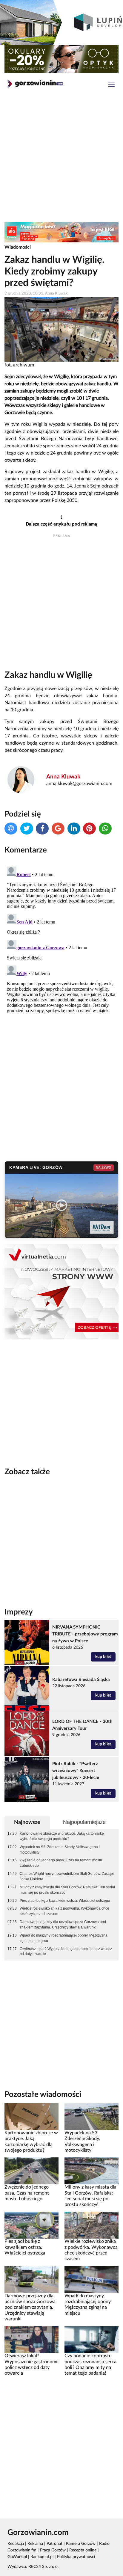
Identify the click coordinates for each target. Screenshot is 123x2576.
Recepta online (83, 2550)
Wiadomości (18, 247)
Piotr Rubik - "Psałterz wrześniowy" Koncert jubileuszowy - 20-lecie (76, 1771)
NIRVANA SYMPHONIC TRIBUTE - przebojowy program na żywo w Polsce (85, 1634)
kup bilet (103, 1657)
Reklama (35, 2544)
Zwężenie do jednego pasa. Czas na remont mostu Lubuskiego (61, 1863)
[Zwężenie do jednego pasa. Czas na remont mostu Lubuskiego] (31, 2171)
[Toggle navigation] (111, 85)
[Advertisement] (61, 159)
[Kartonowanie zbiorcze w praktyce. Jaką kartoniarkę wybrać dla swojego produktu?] (31, 2117)
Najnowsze (27, 1822)
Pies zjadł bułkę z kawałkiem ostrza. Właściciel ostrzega (65, 1901)
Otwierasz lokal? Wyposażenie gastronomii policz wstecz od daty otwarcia (66, 1952)
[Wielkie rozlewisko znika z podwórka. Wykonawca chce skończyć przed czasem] (92, 2225)
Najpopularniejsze (84, 1822)
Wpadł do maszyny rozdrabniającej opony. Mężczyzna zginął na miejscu (64, 1938)
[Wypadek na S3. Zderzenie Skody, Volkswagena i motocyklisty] (92, 2117)
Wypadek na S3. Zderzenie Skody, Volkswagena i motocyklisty (60, 1850)
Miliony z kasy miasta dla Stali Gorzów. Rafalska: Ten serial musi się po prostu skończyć (67, 1890)
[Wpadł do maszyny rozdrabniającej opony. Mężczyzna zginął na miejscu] (92, 2279)
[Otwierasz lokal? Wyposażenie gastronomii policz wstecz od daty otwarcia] (31, 2340)
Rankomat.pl (42, 2557)
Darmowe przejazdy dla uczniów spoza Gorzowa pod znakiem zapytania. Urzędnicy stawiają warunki (63, 1925)
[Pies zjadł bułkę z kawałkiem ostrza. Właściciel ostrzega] (31, 2225)
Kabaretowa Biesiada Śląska (81, 1680)
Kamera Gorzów (81, 2544)
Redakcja (16, 2544)
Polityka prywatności (76, 2557)
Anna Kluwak (63, 777)
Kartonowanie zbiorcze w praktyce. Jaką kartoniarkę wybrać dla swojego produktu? (62, 1836)
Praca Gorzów (53, 2550)
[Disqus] (61, 939)
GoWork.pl (17, 2557)
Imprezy (19, 1612)
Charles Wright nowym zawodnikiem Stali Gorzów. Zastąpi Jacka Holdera (67, 1876)
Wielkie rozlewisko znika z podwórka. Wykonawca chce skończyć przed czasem (64, 1911)
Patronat (54, 2544)
